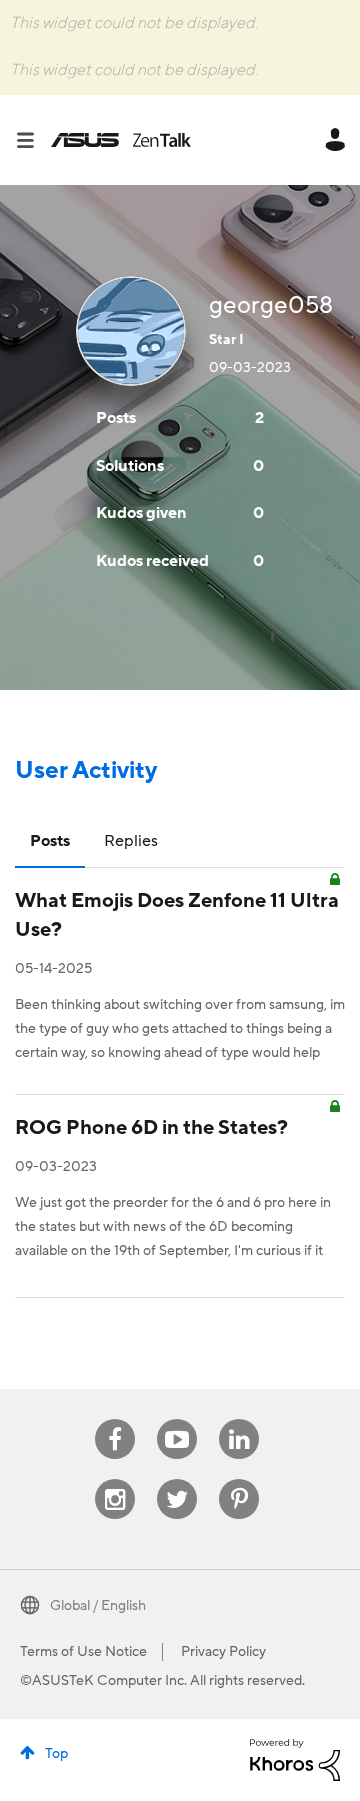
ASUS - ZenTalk (121, 140)
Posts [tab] (50, 841)
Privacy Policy (223, 1652)
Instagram (115, 1479)
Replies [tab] (131, 841)
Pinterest (239, 1479)
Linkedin (239, 1419)
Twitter (177, 1479)
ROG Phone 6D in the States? (151, 1128)
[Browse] (33, 140)
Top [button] (56, 1754)
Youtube (177, 1419)
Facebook (115, 1419)
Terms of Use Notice (83, 1652)
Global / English (98, 1606)
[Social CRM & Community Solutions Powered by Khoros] (295, 1759)
